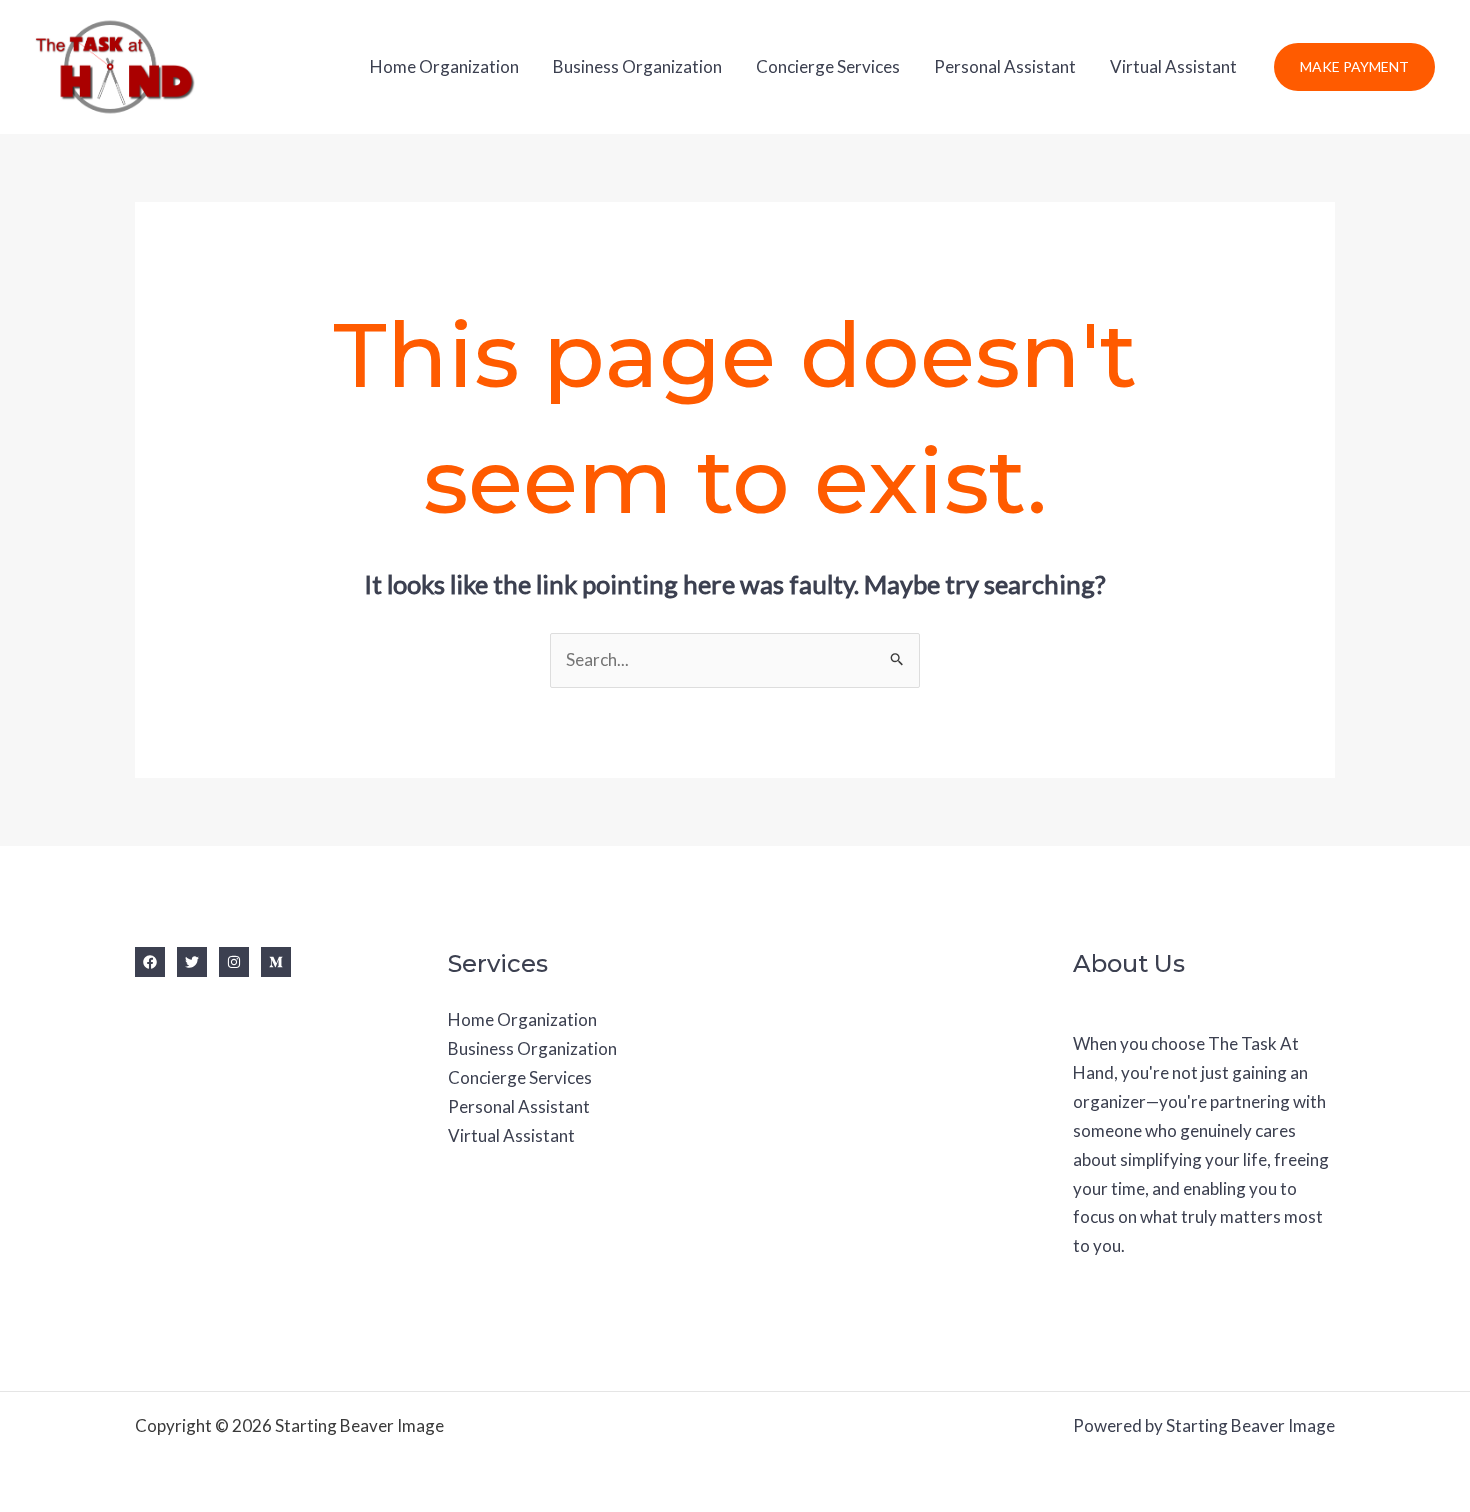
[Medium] (276, 962)
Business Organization (637, 66)
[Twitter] (192, 962)
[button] (1354, 67)
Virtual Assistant (1173, 66)
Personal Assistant (1005, 66)
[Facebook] (150, 962)
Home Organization (444, 66)
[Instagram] (234, 962)
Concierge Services (828, 66)
